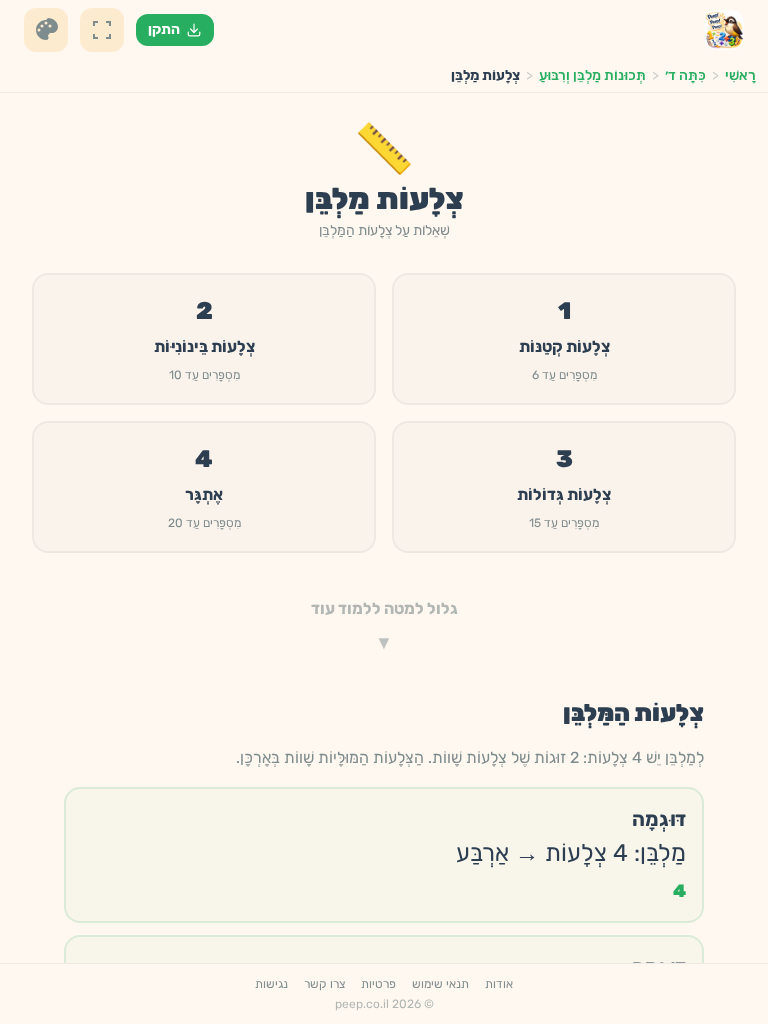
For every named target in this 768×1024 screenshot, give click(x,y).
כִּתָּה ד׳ (685, 75)
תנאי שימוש (440, 984)
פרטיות (378, 984)
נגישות (271, 984)
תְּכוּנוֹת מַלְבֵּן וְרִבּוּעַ (592, 75)
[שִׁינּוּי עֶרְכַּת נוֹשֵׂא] (46, 30)
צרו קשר (324, 984)
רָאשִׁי (740, 75)
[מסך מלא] (102, 30)
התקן (164, 29)
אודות (499, 984)
